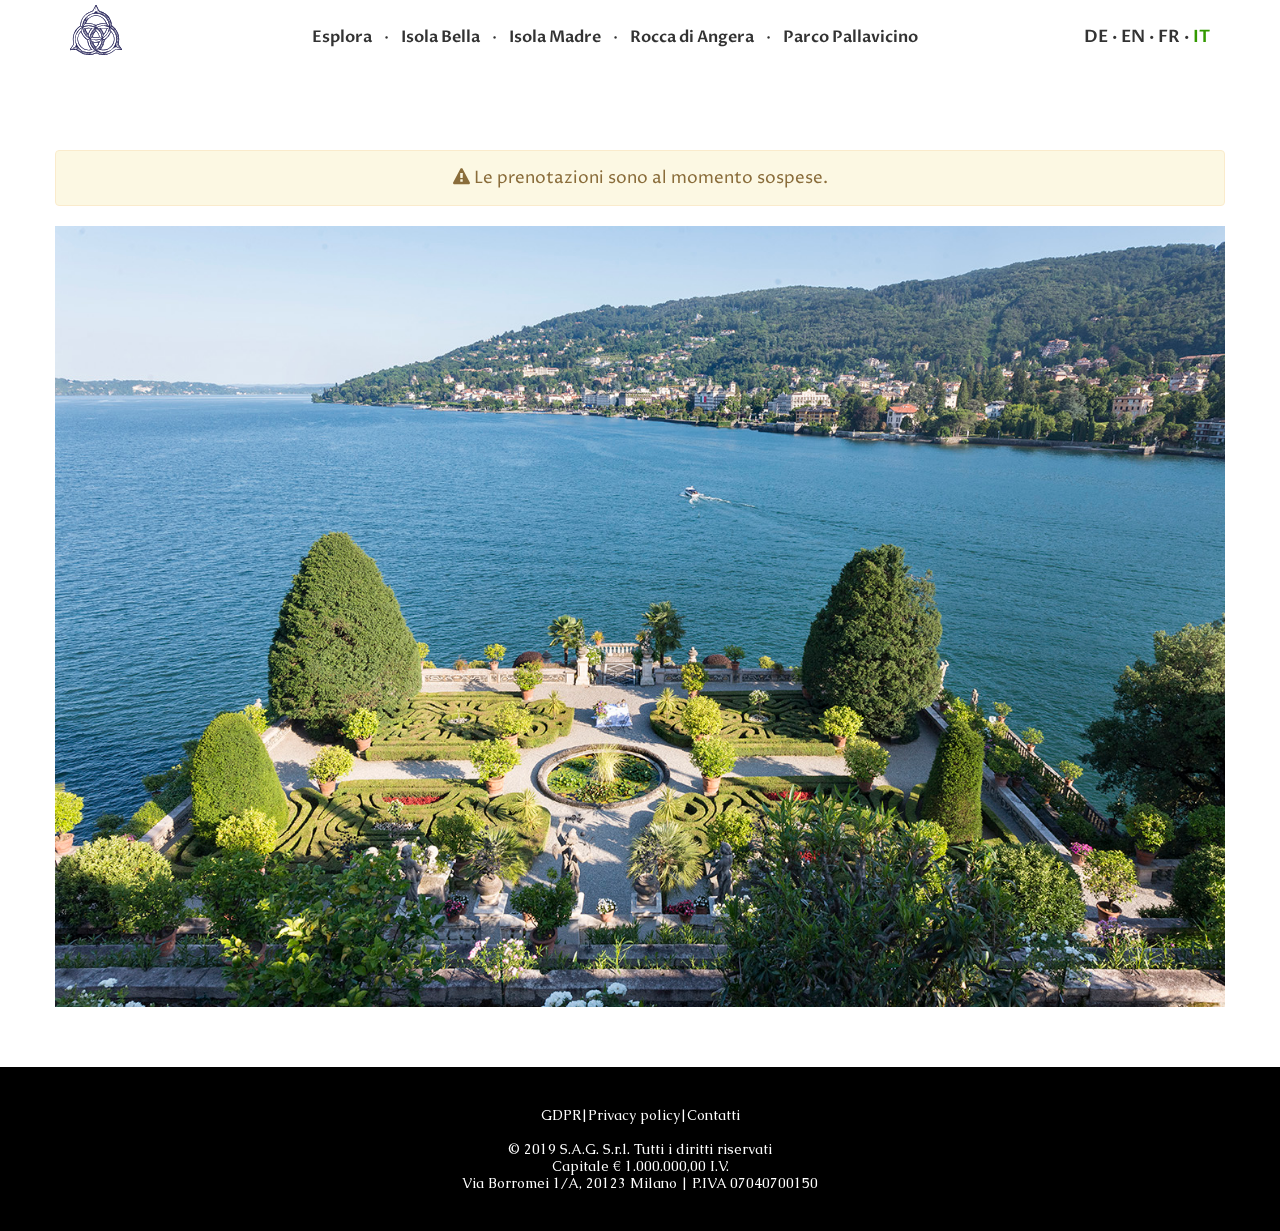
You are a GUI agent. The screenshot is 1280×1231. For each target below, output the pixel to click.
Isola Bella (440, 37)
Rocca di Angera (692, 37)
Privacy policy (634, 1115)
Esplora (342, 37)
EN (1133, 36)
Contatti (713, 1115)
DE (1096, 36)
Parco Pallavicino (850, 37)
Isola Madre (555, 37)
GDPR (561, 1115)
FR (1169, 36)
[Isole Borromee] (96, 29)
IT (1201, 36)
